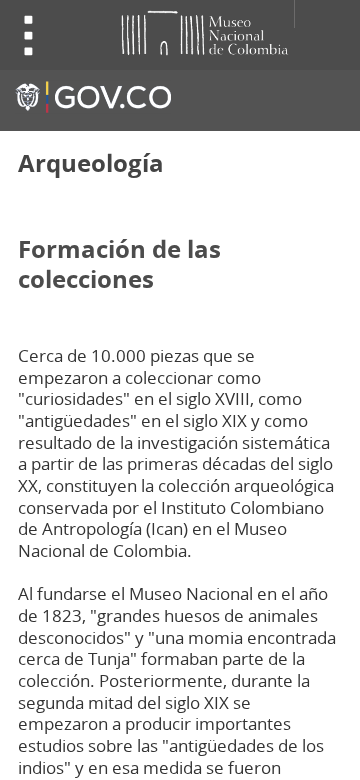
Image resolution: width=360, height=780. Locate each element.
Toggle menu (29, 35)
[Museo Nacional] (169, 31)
